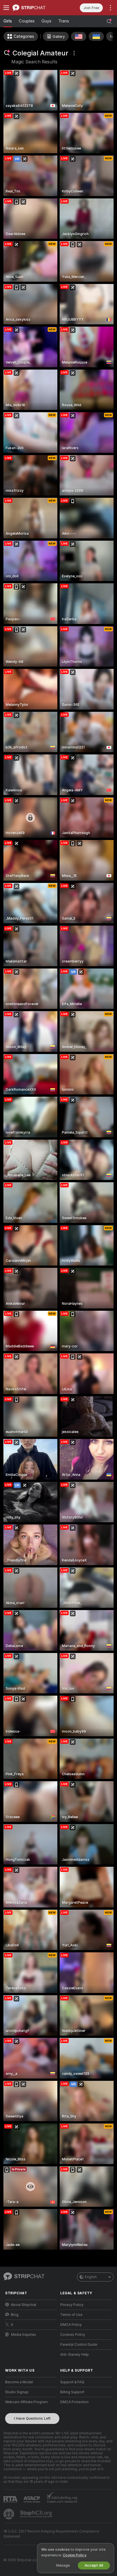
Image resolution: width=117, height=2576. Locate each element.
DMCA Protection (74, 2402)
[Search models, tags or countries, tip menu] (109, 21)
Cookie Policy (74, 2555)
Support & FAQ (72, 2382)
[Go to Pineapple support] (9, 2514)
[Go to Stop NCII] (37, 2514)
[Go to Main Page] (35, 8)
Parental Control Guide (79, 2345)
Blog (15, 2315)
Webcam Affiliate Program (26, 2402)
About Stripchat (24, 2305)
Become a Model (19, 2382)
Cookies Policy (73, 2335)
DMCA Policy (71, 2325)
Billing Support (72, 2392)
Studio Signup (17, 2392)
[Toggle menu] (6, 8)
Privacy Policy (72, 2305)
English (91, 2277)
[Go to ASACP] (32, 2500)
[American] (79, 36)
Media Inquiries (24, 2335)
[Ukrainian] (96, 36)
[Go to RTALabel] (11, 2499)
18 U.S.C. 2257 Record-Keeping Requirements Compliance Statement (51, 2534)
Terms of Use (71, 2315)
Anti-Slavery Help (75, 2355)
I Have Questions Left (32, 2418)
